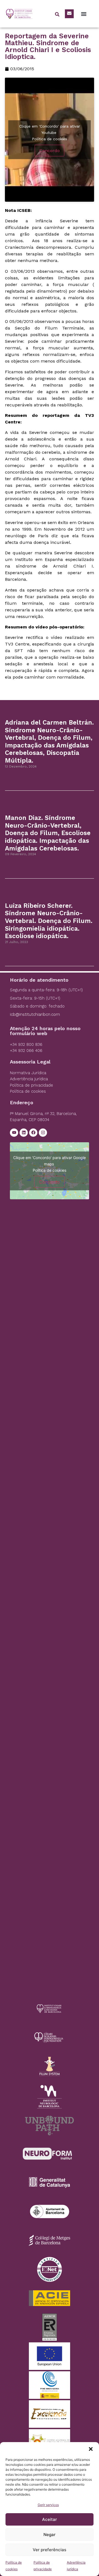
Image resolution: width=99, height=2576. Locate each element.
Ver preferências (50, 2550)
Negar (50, 2535)
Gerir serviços (48, 2505)
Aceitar (50, 2519)
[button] (91, 2449)
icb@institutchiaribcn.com (35, 1014)
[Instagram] (43, 1133)
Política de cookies (50, 139)
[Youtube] (14, 1133)
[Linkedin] (24, 1133)
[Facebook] (33, 1133)
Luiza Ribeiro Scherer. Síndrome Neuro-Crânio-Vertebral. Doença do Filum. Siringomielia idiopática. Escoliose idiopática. (49, 921)
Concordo (50, 151)
